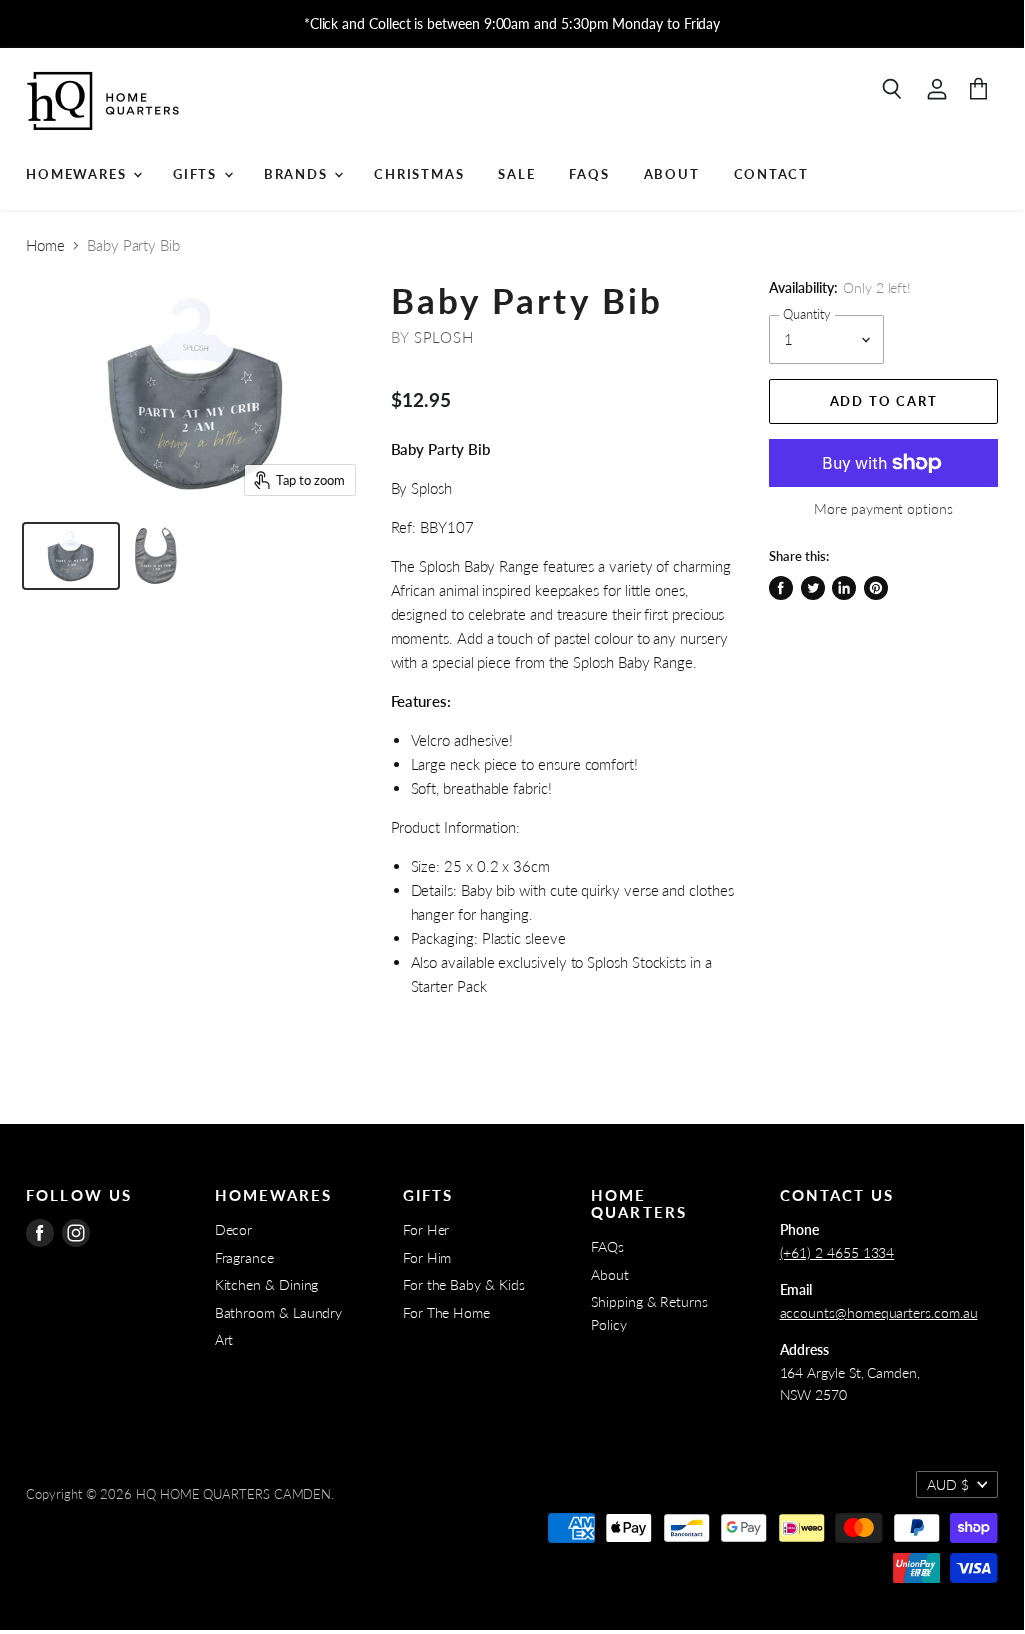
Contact (772, 174)
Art (224, 1339)
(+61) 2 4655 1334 (837, 1252)
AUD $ (948, 1484)
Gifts (197, 174)
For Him (427, 1257)
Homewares (78, 174)
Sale (516, 174)
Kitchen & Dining (267, 1284)
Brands (298, 174)
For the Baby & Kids (464, 1284)
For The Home (446, 1312)
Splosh (444, 337)
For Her (426, 1229)
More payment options (883, 509)
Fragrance (244, 1257)
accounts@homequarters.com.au (879, 1312)
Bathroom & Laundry (279, 1312)
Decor (234, 1229)
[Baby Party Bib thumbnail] (71, 556)
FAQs (589, 174)
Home (45, 245)
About (672, 174)
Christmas (419, 174)
